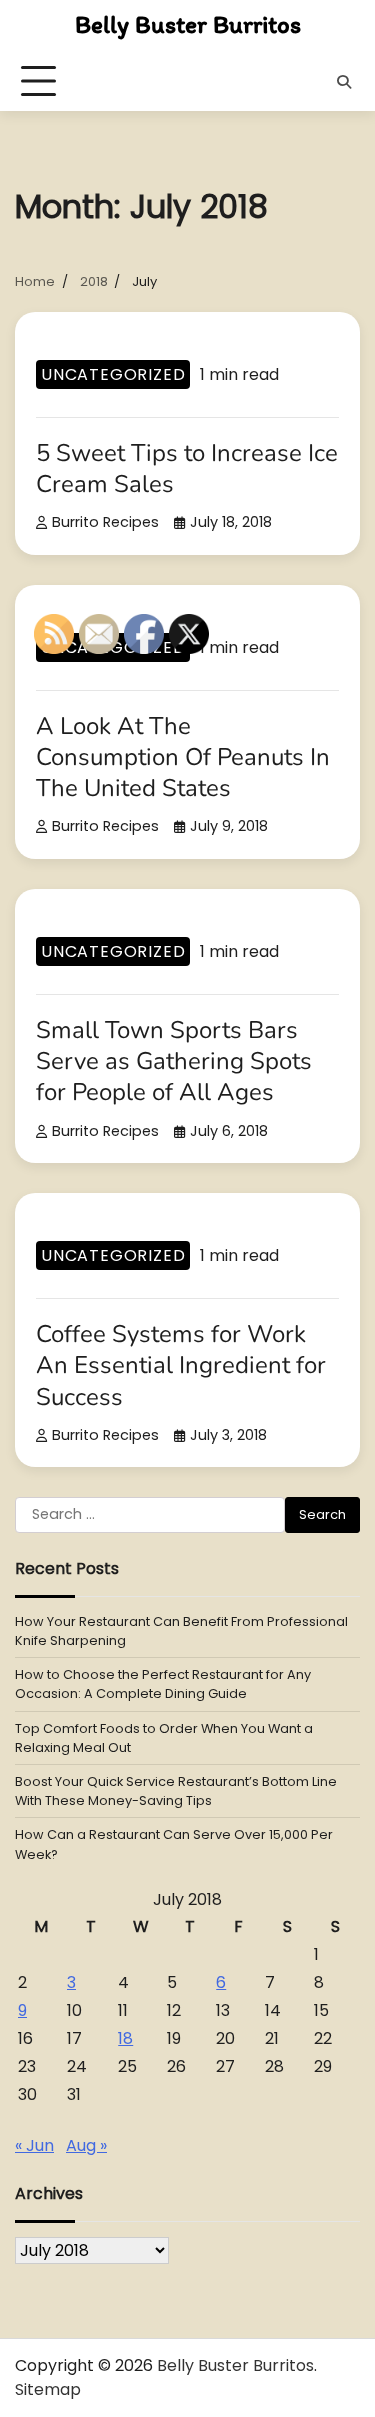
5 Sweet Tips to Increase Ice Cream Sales (187, 468)
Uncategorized (113, 374)
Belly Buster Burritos (188, 24)
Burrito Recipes (105, 522)
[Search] (344, 82)
